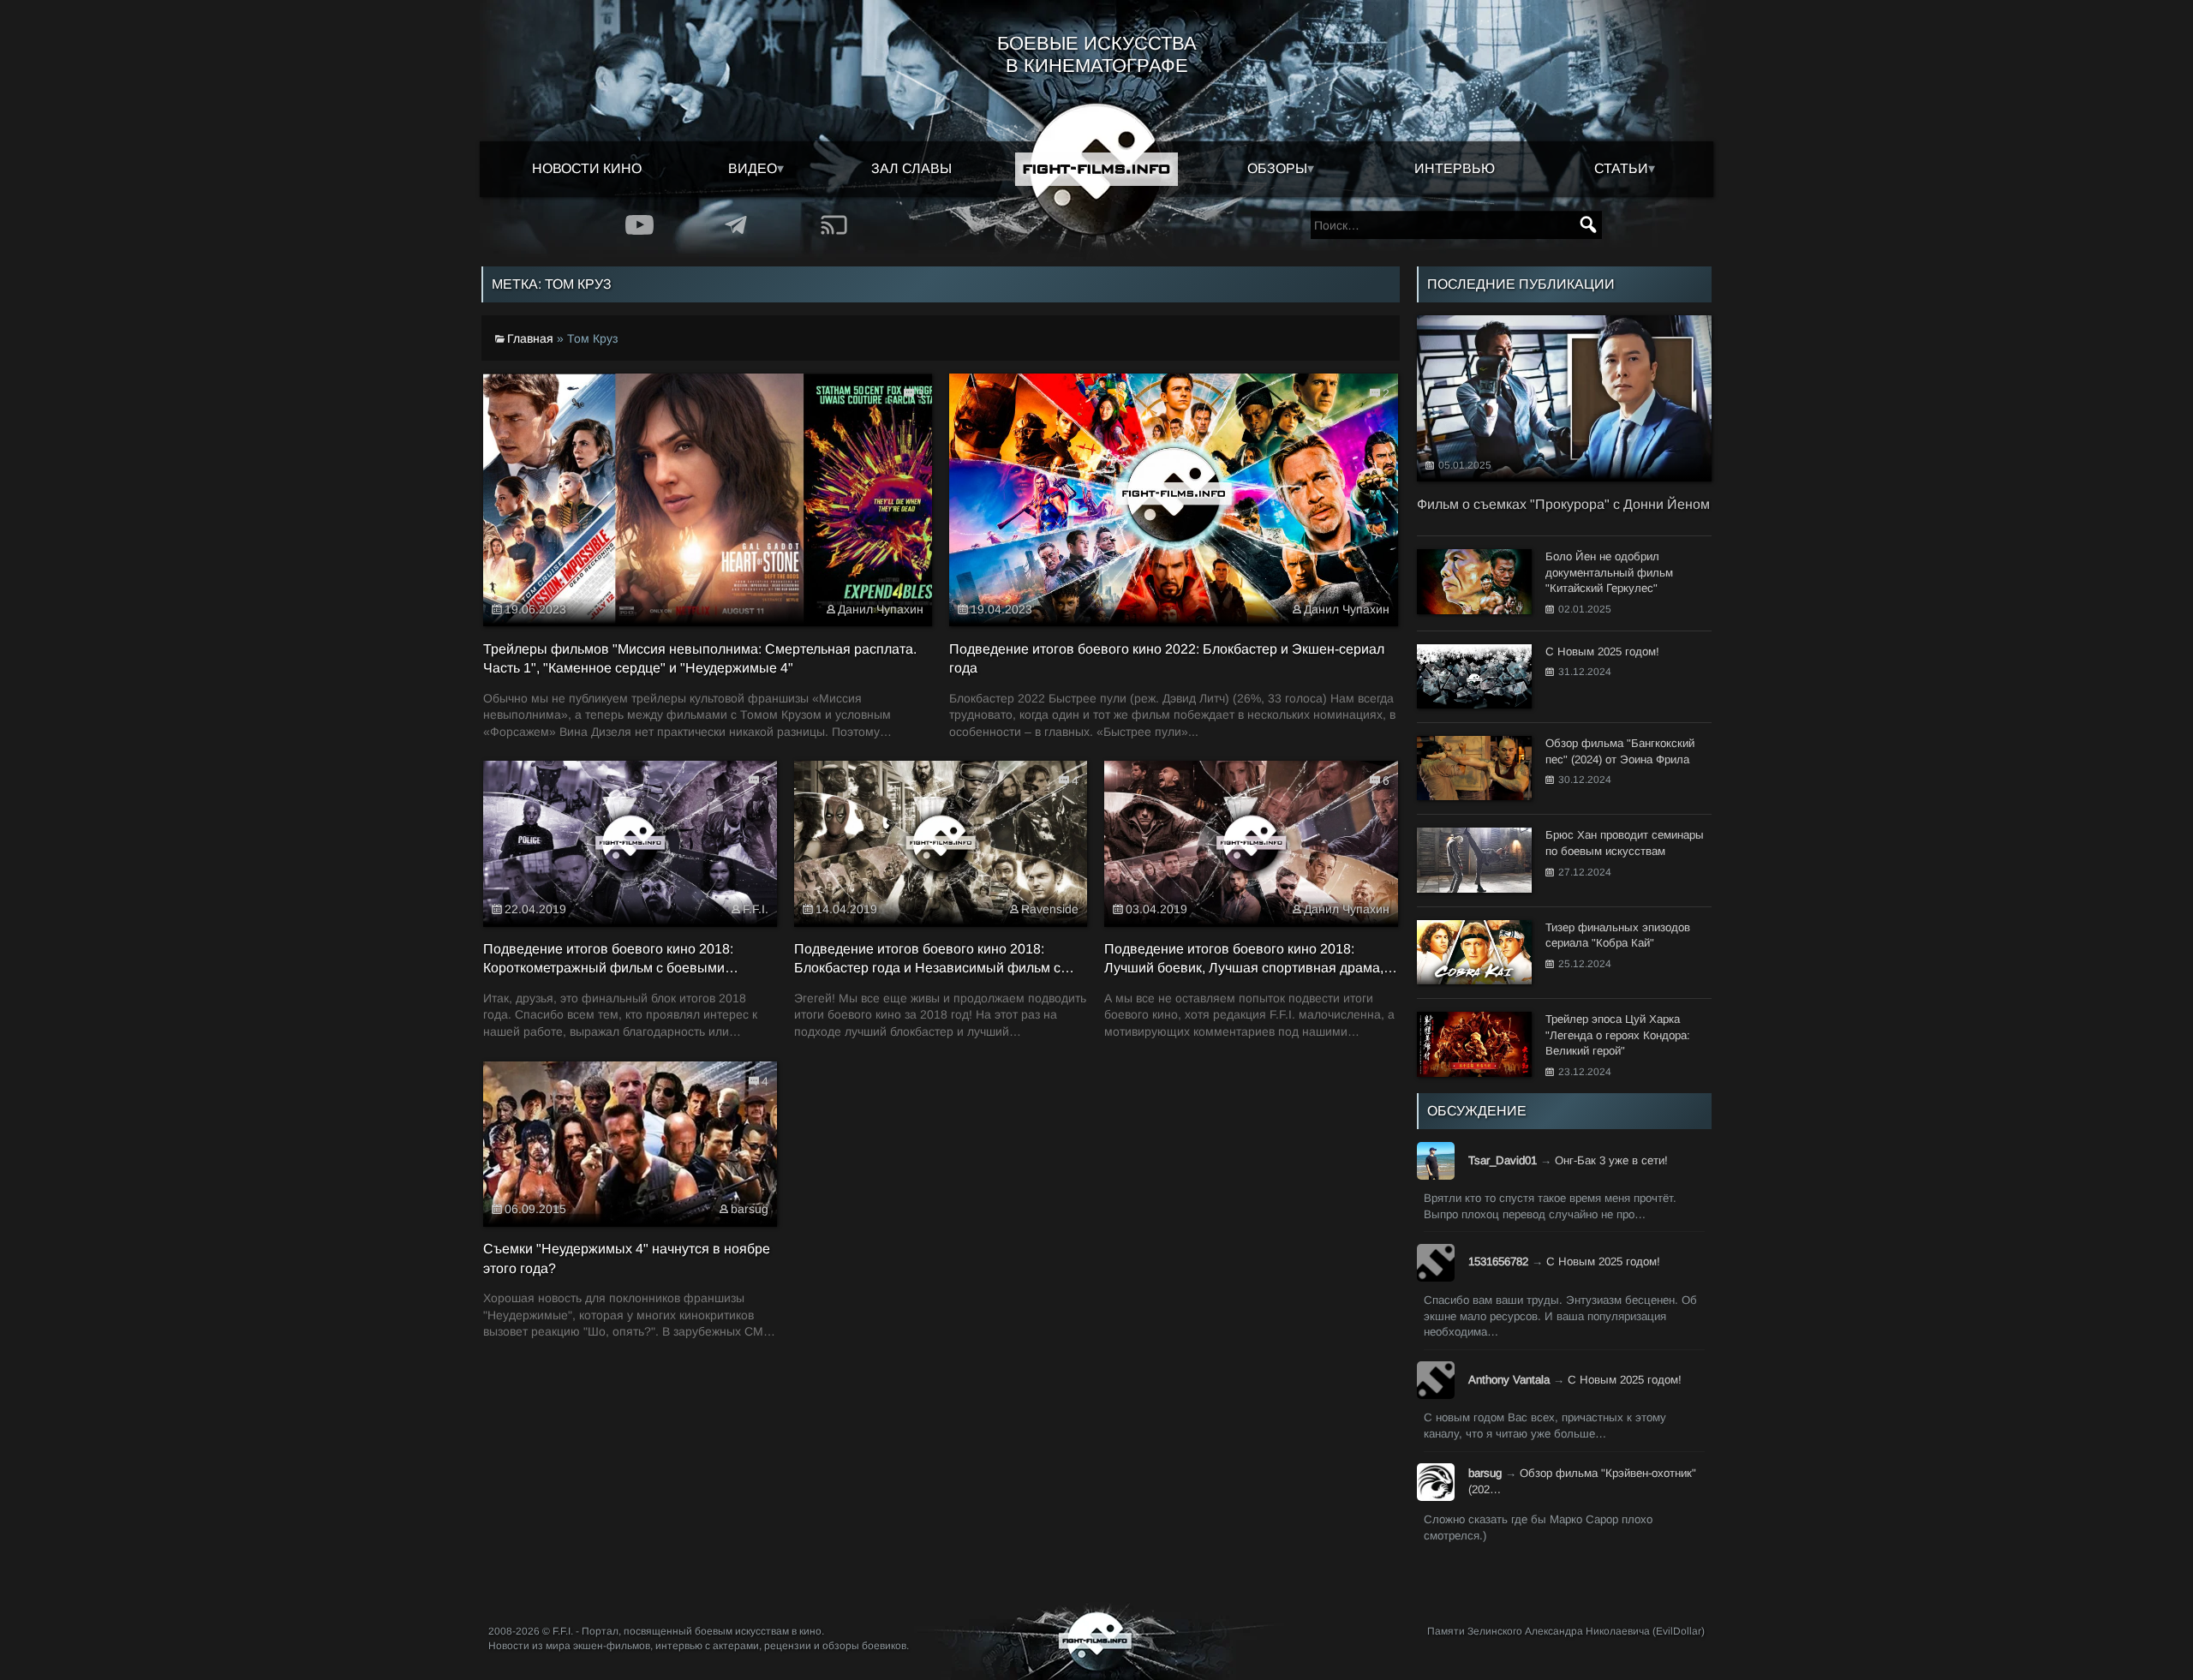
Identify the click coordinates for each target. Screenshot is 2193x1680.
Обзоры (1277, 168)
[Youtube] (639, 225)
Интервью (1455, 168)
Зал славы (911, 168)
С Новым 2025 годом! (1603, 1261)
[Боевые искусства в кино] (1096, 169)
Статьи (1621, 168)
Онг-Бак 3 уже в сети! (1611, 1160)
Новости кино (587, 168)
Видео (753, 168)
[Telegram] (736, 225)
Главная (530, 338)
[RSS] (834, 225)
